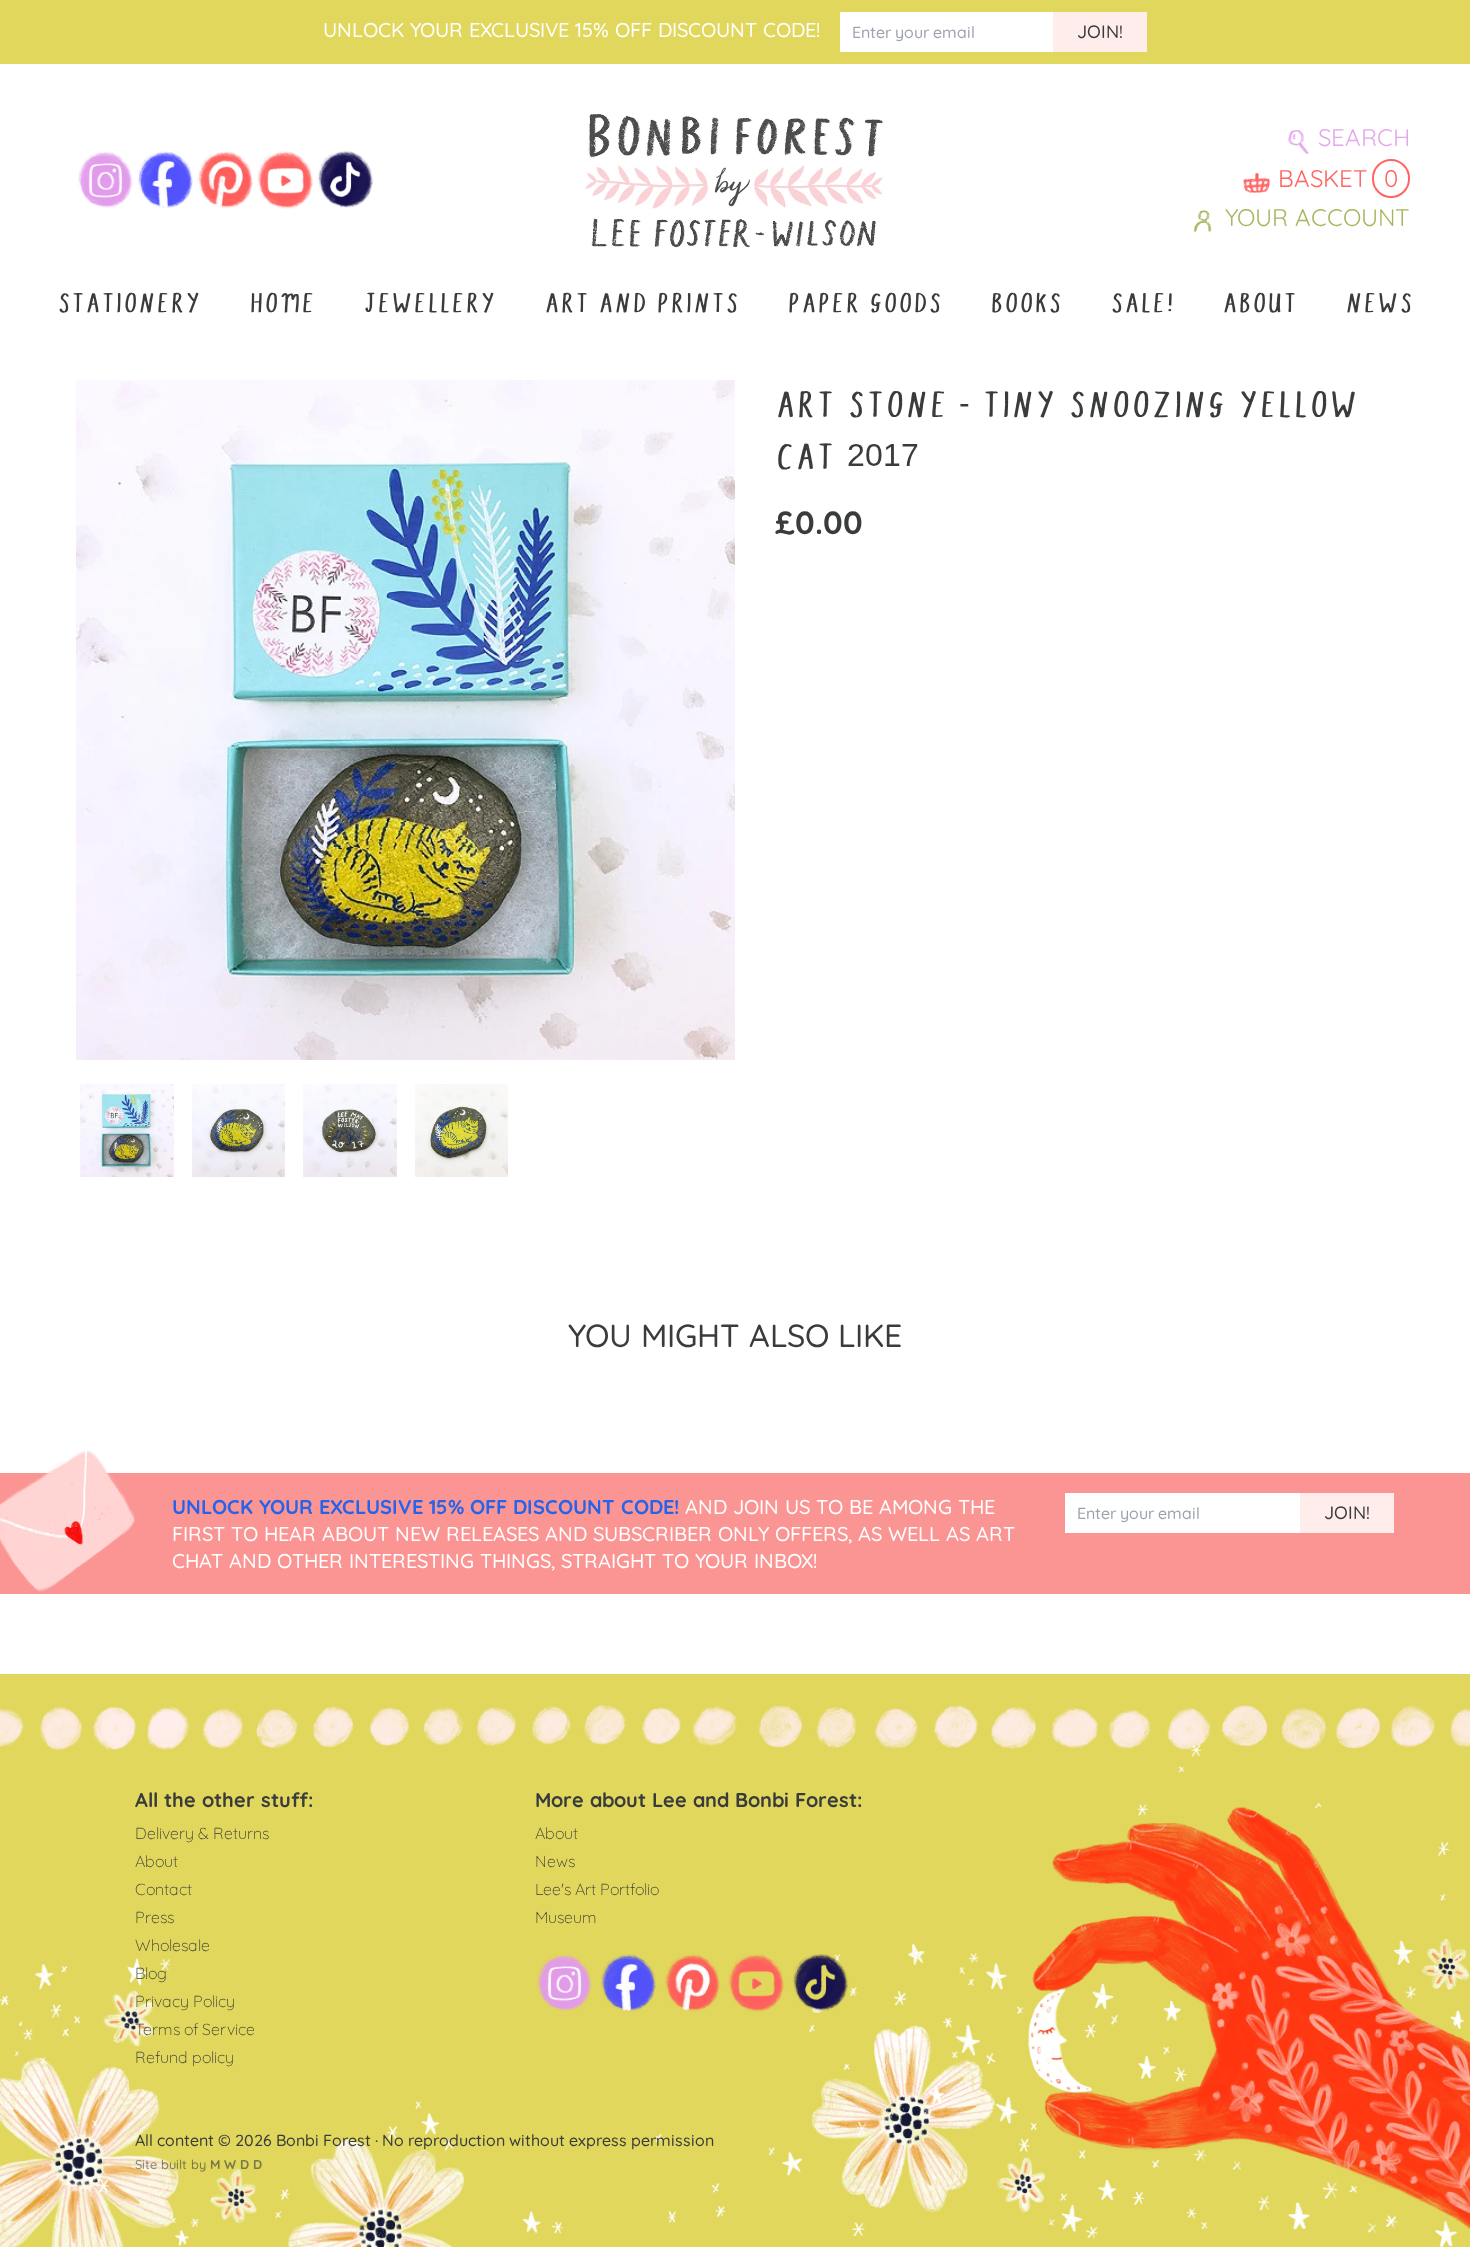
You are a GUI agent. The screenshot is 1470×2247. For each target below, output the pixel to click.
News (1379, 304)
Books (1026, 304)
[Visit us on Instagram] (106, 180)
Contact (163, 1889)
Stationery (129, 304)
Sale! (1142, 304)
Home (282, 304)
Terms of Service (195, 2029)
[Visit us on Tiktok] (346, 180)
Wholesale (172, 1945)
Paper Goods (864, 304)
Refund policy (184, 2057)
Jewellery (429, 304)
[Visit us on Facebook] (166, 180)
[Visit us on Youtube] (286, 180)
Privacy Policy (185, 2001)
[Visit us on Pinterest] (226, 180)
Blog (151, 1973)
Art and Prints (641, 304)
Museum (566, 1917)
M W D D (236, 2164)
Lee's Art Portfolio (597, 1889)
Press (154, 1917)
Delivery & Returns (202, 1833)
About (1259, 304)
